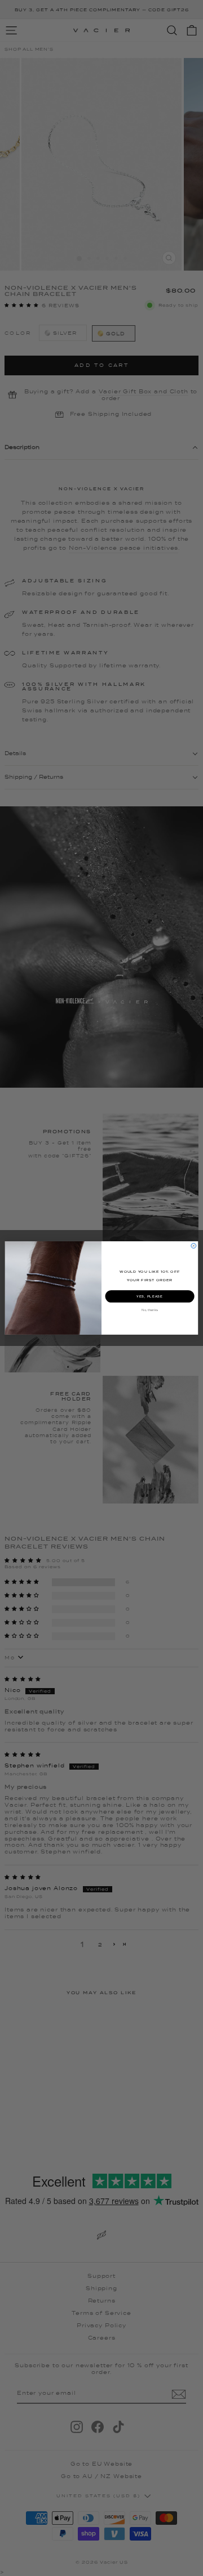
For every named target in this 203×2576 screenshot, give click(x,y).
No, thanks (150, 1310)
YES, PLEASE (150, 1296)
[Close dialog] (194, 1246)
